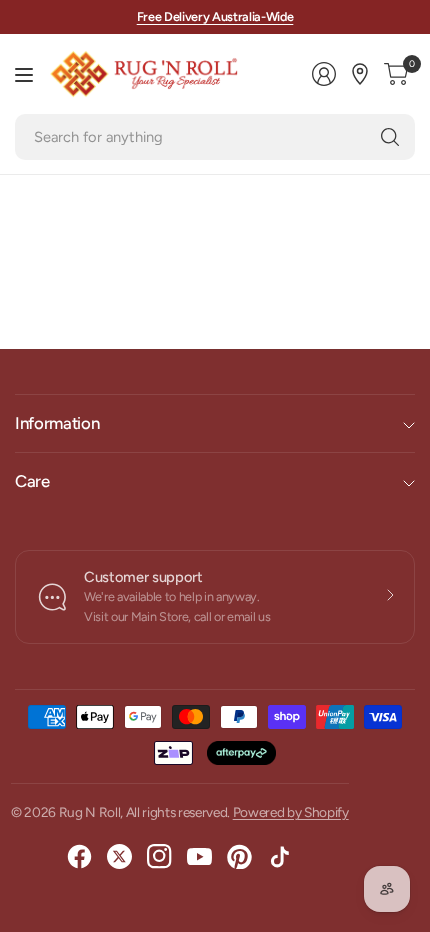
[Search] (390, 137)
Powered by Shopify (291, 812)
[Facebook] (80, 857)
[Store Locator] (360, 74)
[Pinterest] (240, 857)
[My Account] (324, 74)
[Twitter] (120, 857)
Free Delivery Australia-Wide (215, 16)
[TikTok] (280, 857)
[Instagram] (160, 857)
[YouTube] (200, 857)
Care (32, 481)
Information (57, 423)
